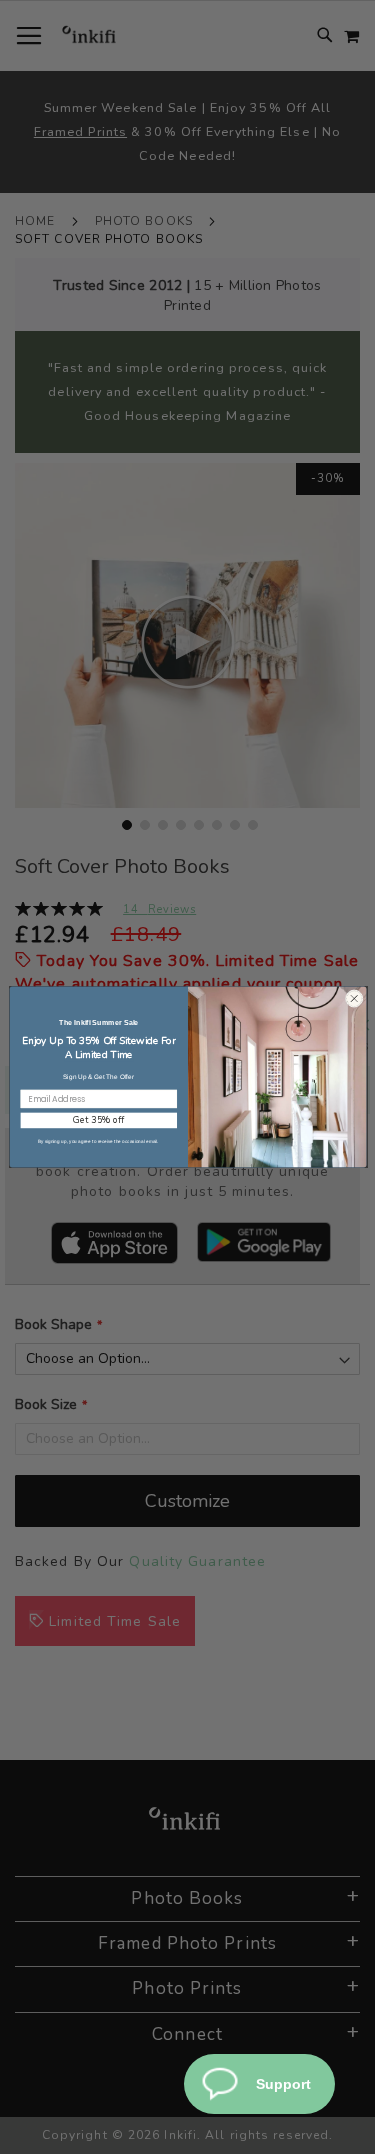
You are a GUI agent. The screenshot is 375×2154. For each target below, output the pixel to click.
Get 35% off (98, 1120)
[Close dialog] (353, 998)
